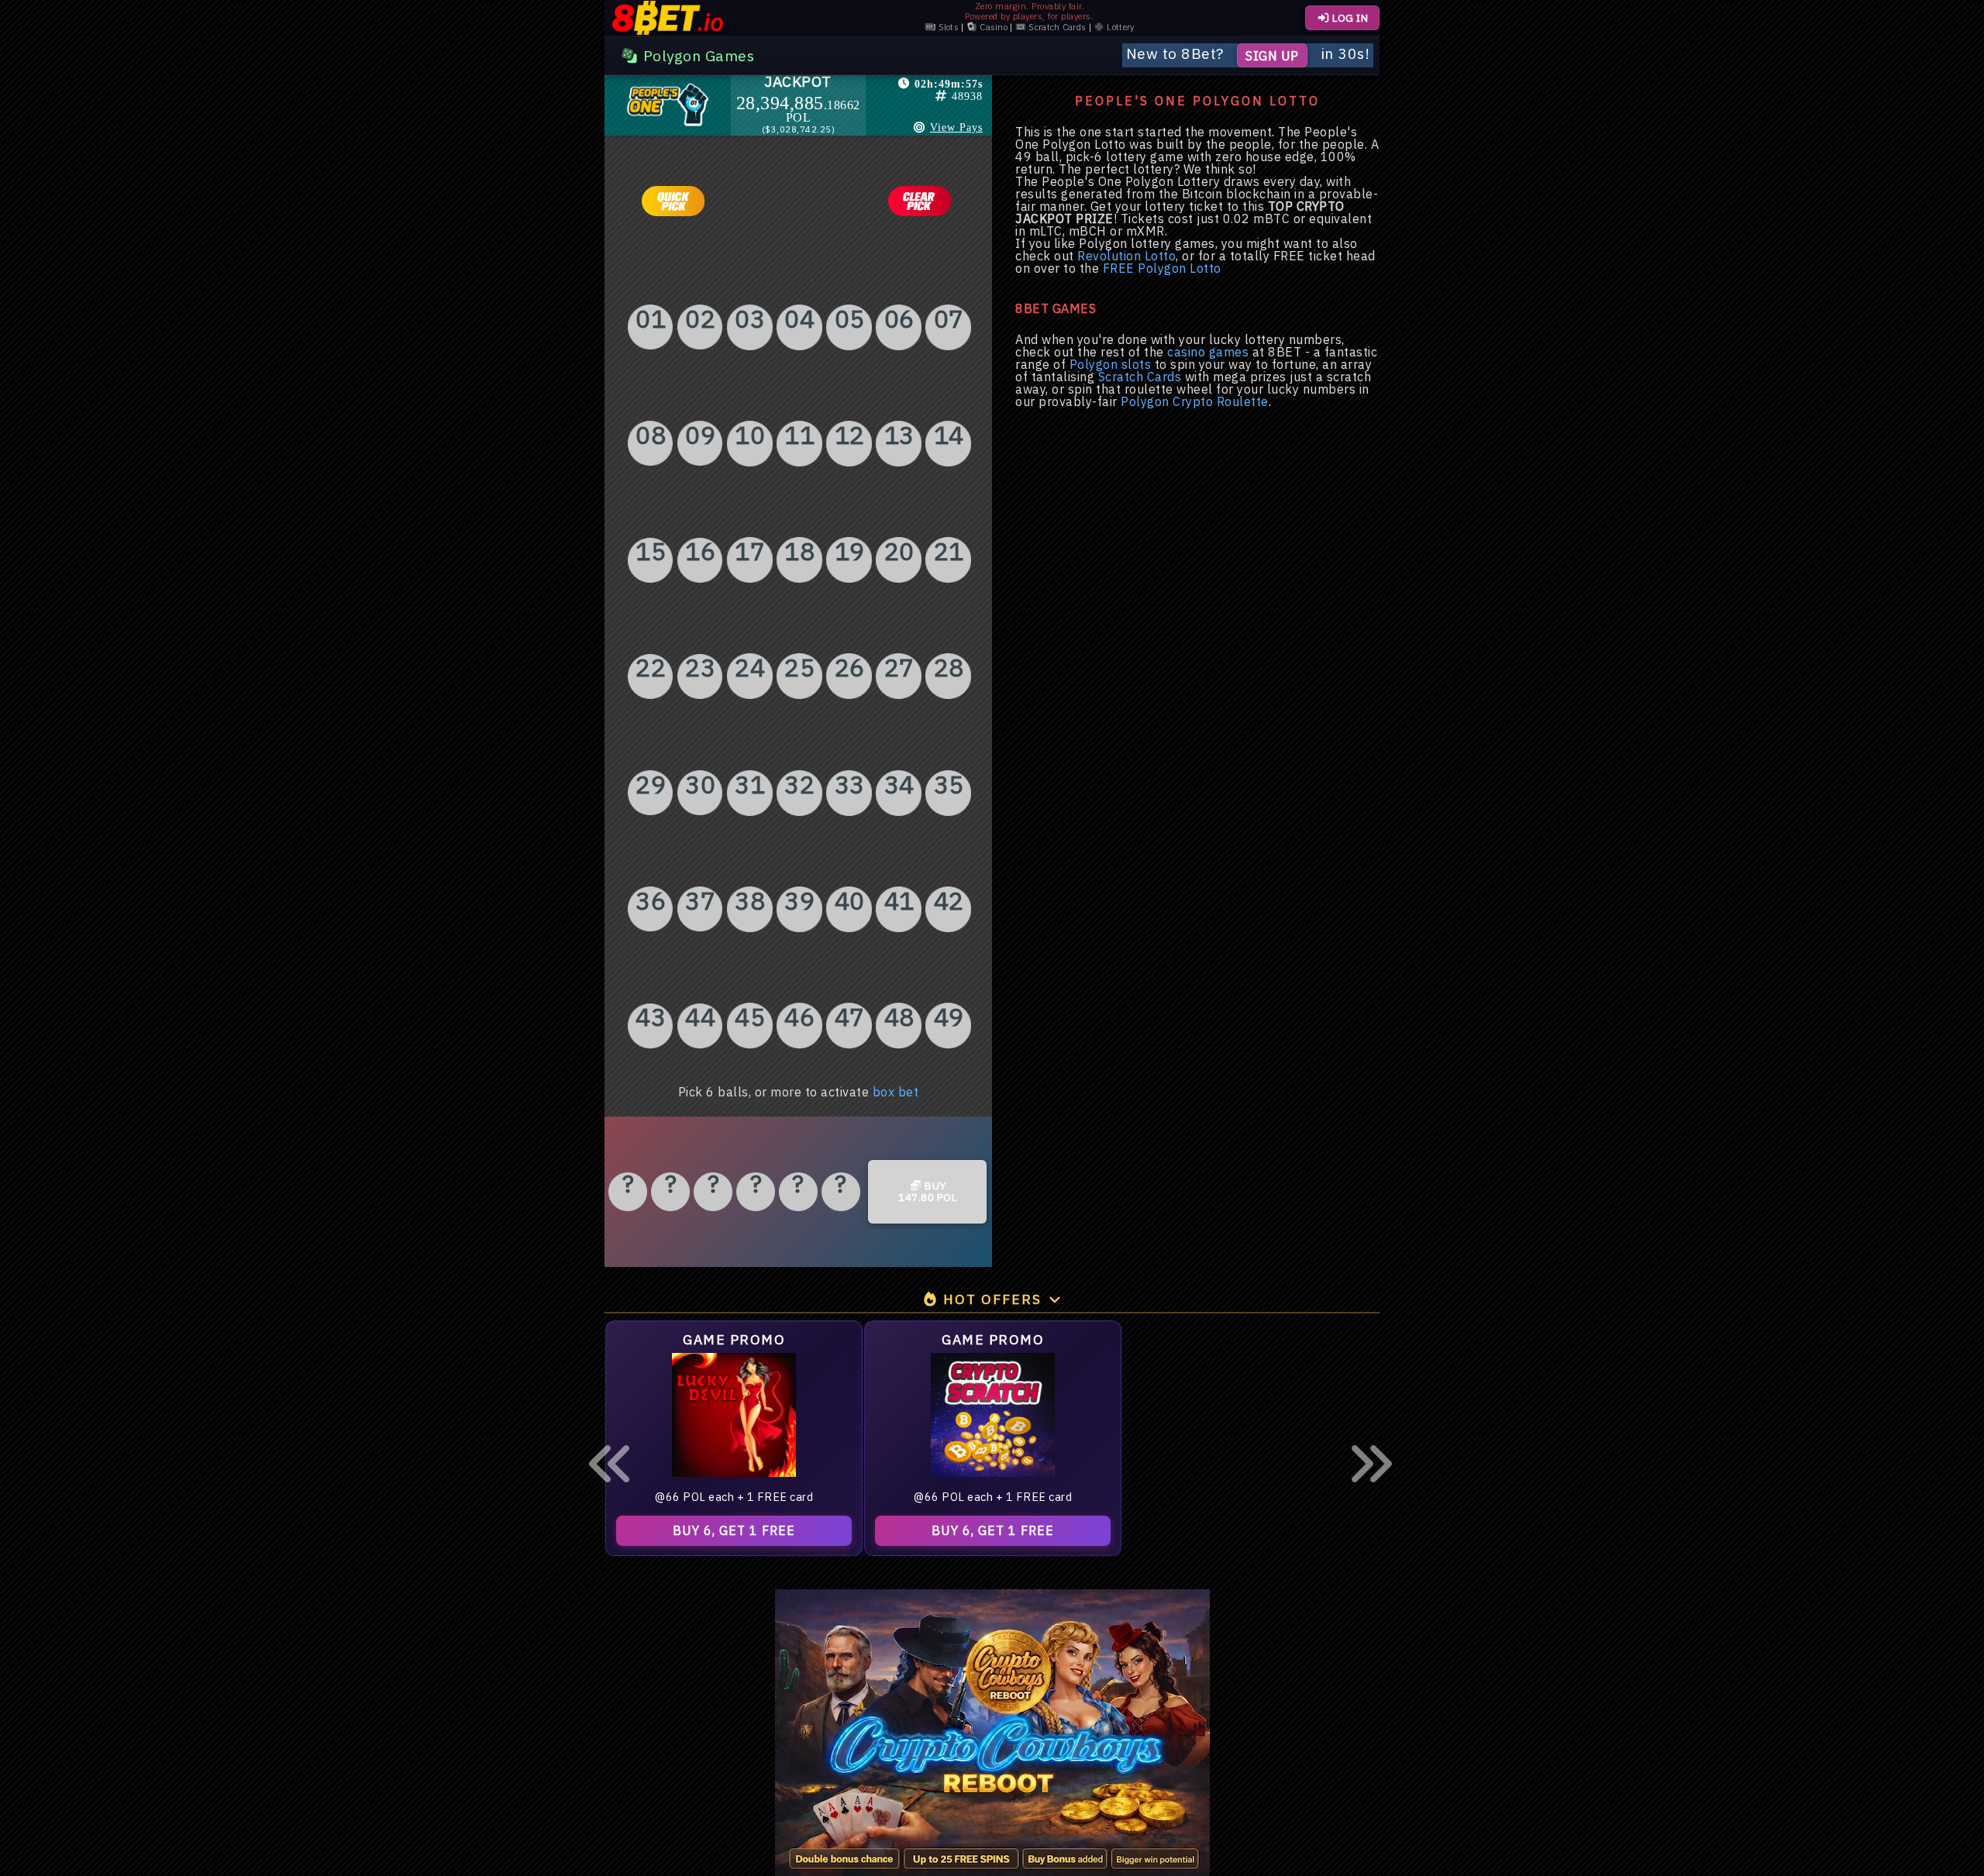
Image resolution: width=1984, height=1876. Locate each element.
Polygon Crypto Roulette (1195, 401)
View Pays (956, 127)
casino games (1208, 352)
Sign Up (1272, 55)
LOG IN (1349, 18)
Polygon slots (1111, 364)
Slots (947, 28)
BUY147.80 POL (927, 1192)
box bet (896, 1092)
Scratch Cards (1056, 28)
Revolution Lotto (1126, 256)
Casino (992, 28)
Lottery (1119, 28)
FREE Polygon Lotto (1162, 268)
